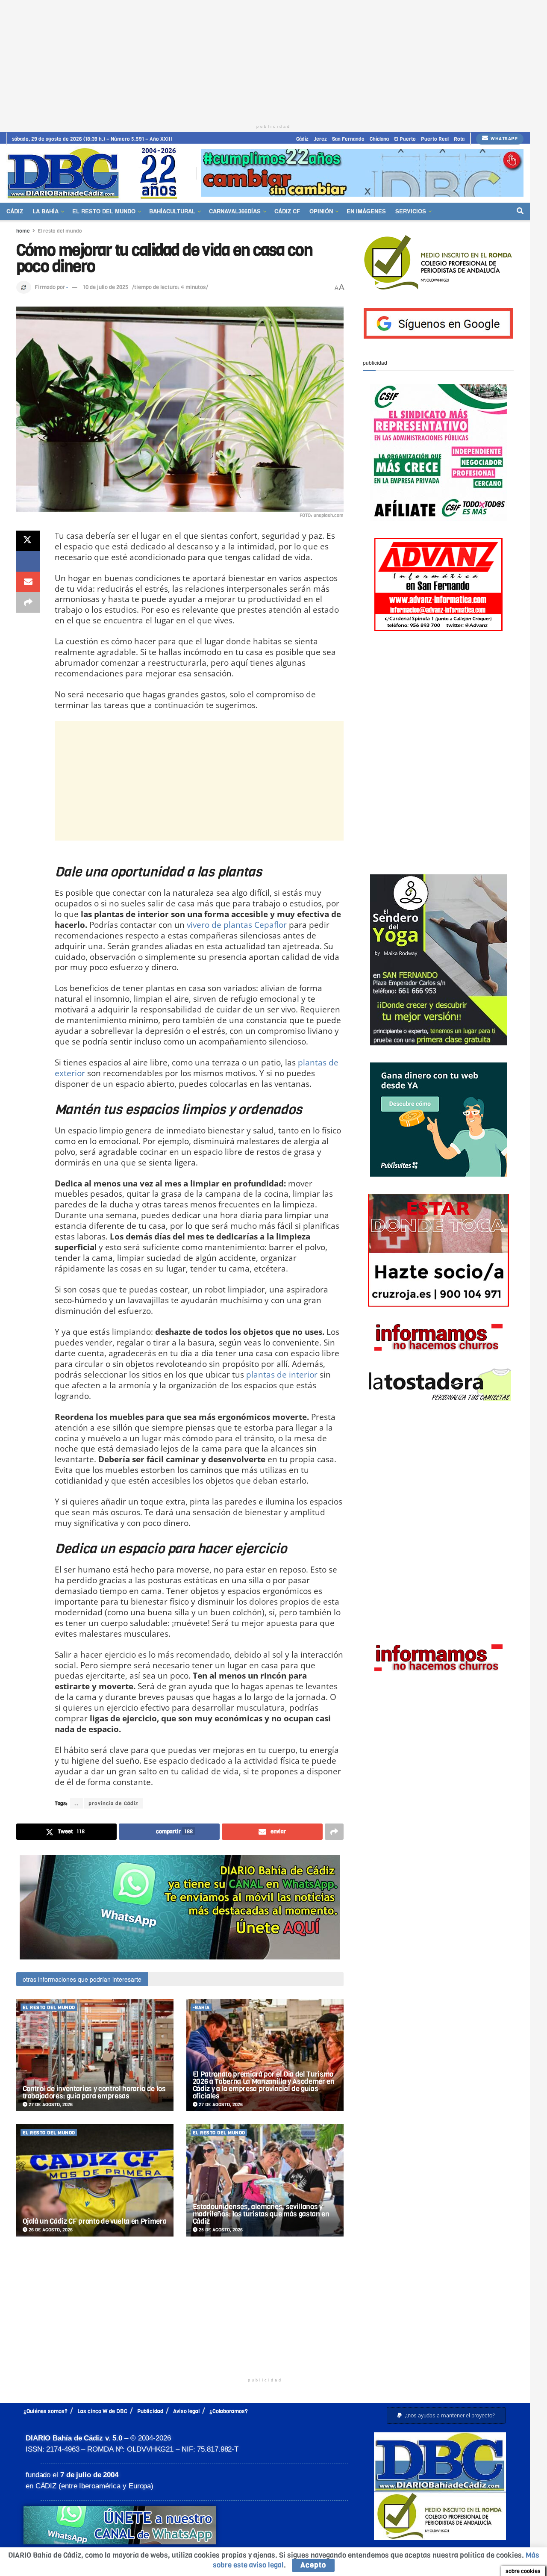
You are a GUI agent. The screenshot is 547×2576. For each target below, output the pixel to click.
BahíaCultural (172, 211)
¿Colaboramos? (229, 2411)
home (23, 231)
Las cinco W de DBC (102, 2411)
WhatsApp (504, 139)
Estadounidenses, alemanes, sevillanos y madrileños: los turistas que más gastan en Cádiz (261, 2214)
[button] (446, 2415)
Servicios (411, 211)
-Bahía (201, 2008)
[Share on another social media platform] (28, 602)
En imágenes (366, 211)
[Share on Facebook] (28, 561)
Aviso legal (186, 2411)
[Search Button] (520, 211)
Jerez (320, 139)
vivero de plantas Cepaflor (237, 925)
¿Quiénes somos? (46, 2411)
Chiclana (379, 139)
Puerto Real (435, 139)
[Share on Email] (28, 582)
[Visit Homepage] (95, 173)
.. (76, 1803)
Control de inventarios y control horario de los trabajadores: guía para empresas (94, 2092)
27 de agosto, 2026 (50, 2105)
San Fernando (348, 139)
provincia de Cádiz (113, 1803)
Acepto (313, 2565)
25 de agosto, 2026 (220, 2230)
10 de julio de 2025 (106, 287)
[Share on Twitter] (28, 541)
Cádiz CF (287, 211)
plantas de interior (282, 1374)
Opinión (321, 211)
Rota (459, 139)
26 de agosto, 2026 (50, 2230)
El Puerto (405, 139)
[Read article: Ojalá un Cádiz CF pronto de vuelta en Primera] (95, 2180)
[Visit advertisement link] (362, 173)
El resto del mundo (104, 211)
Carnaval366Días (235, 211)
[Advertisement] (273, 60)
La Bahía (46, 211)
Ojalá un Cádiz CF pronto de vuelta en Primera (95, 2221)
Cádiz (302, 139)
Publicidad (150, 2411)
